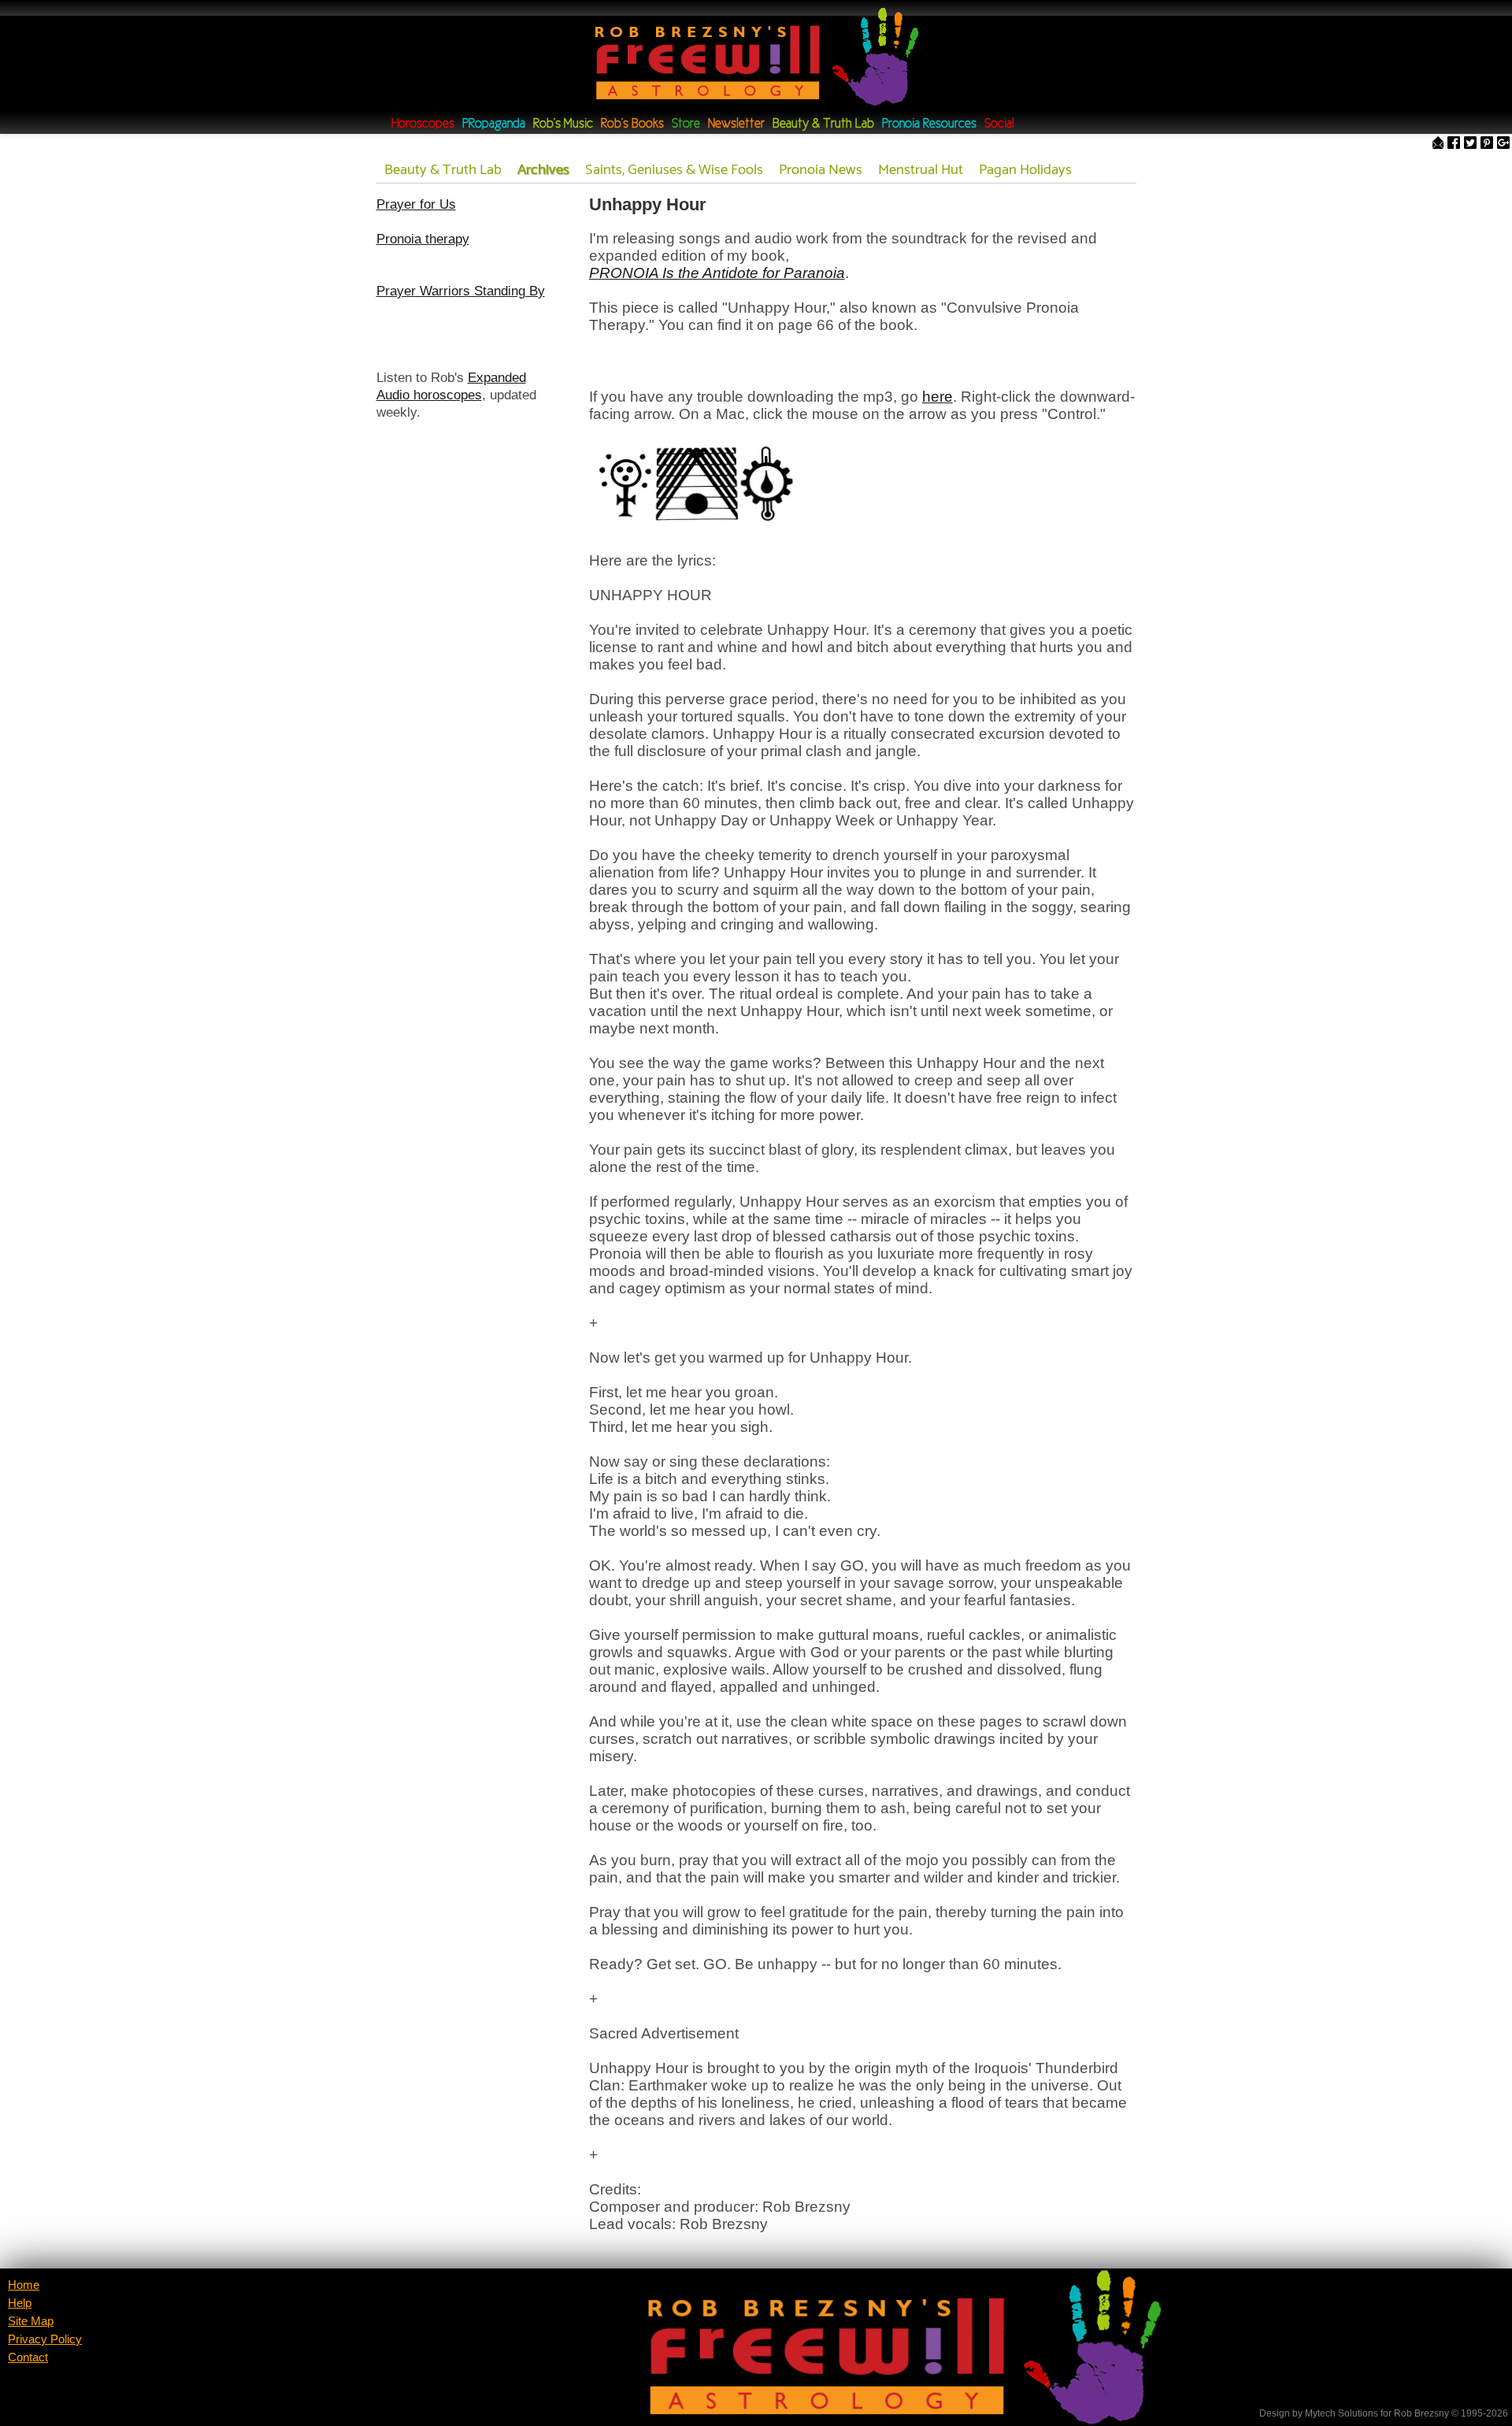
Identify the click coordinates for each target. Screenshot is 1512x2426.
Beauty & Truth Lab (823, 124)
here (938, 397)
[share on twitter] (1470, 144)
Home (24, 2285)
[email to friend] (1438, 144)
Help (20, 2303)
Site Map (31, 2321)
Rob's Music (563, 124)
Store (686, 124)
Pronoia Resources (929, 124)
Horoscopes (423, 124)
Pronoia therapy (423, 239)
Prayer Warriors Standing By (461, 291)
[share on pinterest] (1487, 144)
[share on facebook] (1454, 144)
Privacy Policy (45, 2339)
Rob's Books (632, 124)
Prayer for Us (416, 204)
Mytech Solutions (1342, 2413)
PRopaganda (494, 124)
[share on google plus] (1503, 144)
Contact (28, 2357)
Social (999, 124)
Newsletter (736, 124)
